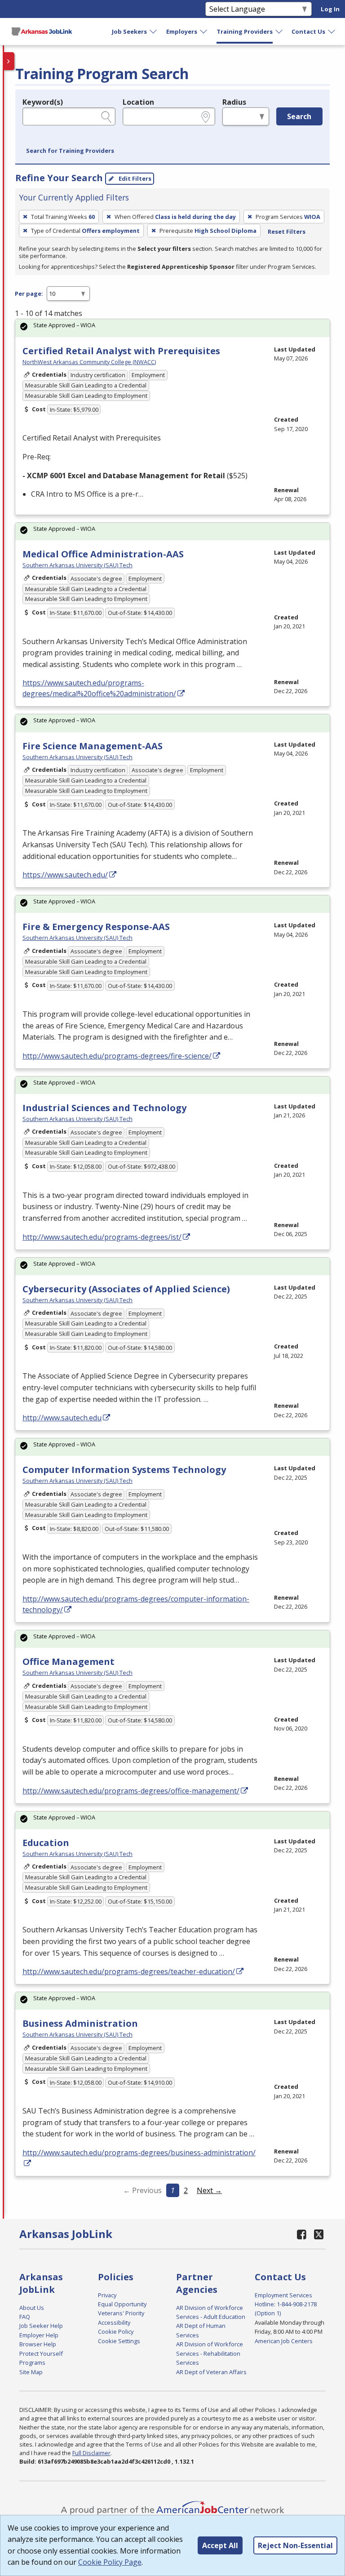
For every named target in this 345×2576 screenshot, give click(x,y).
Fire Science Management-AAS (93, 746)
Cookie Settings (119, 2341)
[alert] (172, 328)
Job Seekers (129, 31)
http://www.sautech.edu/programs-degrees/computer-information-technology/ (136, 1604)
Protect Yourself (41, 2354)
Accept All (220, 2545)
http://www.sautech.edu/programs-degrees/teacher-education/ (129, 1971)
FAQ (25, 2317)
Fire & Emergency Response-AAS (96, 927)
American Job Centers (284, 2341)
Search (299, 116)
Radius (234, 102)
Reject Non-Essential (295, 2545)
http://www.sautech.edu (62, 1418)
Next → (209, 2190)
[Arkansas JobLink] (42, 31)
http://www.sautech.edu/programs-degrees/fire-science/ (117, 1056)
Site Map (31, 2372)
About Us (32, 2308)
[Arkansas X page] (319, 2234)
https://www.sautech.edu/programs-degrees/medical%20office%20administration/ (99, 688)
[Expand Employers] (204, 31)
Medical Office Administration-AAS (103, 554)
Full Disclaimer (91, 2453)
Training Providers (245, 31)
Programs (32, 2362)
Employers (182, 31)
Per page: (29, 294)
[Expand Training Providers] (279, 31)
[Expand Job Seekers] (154, 31)
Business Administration (80, 2023)
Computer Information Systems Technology (124, 1470)
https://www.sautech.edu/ (65, 875)
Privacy (107, 2295)
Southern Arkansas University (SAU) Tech (77, 565)
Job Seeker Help (41, 2326)
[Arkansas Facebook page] (302, 2234)
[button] (70, 151)
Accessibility (114, 2322)
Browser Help (38, 2344)
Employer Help (39, 2335)
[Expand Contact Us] (332, 31)
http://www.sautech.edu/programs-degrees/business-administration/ (139, 2153)
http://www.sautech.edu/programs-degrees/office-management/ (131, 1791)
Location (138, 102)
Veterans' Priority (121, 2313)
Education (46, 1843)
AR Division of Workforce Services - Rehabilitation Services (210, 2353)
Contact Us (308, 31)
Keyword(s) (43, 102)
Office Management (69, 1662)
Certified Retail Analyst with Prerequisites (121, 351)
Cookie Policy (116, 2331)
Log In (330, 9)
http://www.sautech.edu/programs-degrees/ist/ (102, 1237)
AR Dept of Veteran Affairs (211, 2372)
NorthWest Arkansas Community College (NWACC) (89, 362)
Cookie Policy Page (110, 2562)
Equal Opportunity (122, 2304)
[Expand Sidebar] (9, 61)
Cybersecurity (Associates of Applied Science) (126, 1289)
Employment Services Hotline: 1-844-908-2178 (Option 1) (286, 2304)
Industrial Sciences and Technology (104, 1108)
